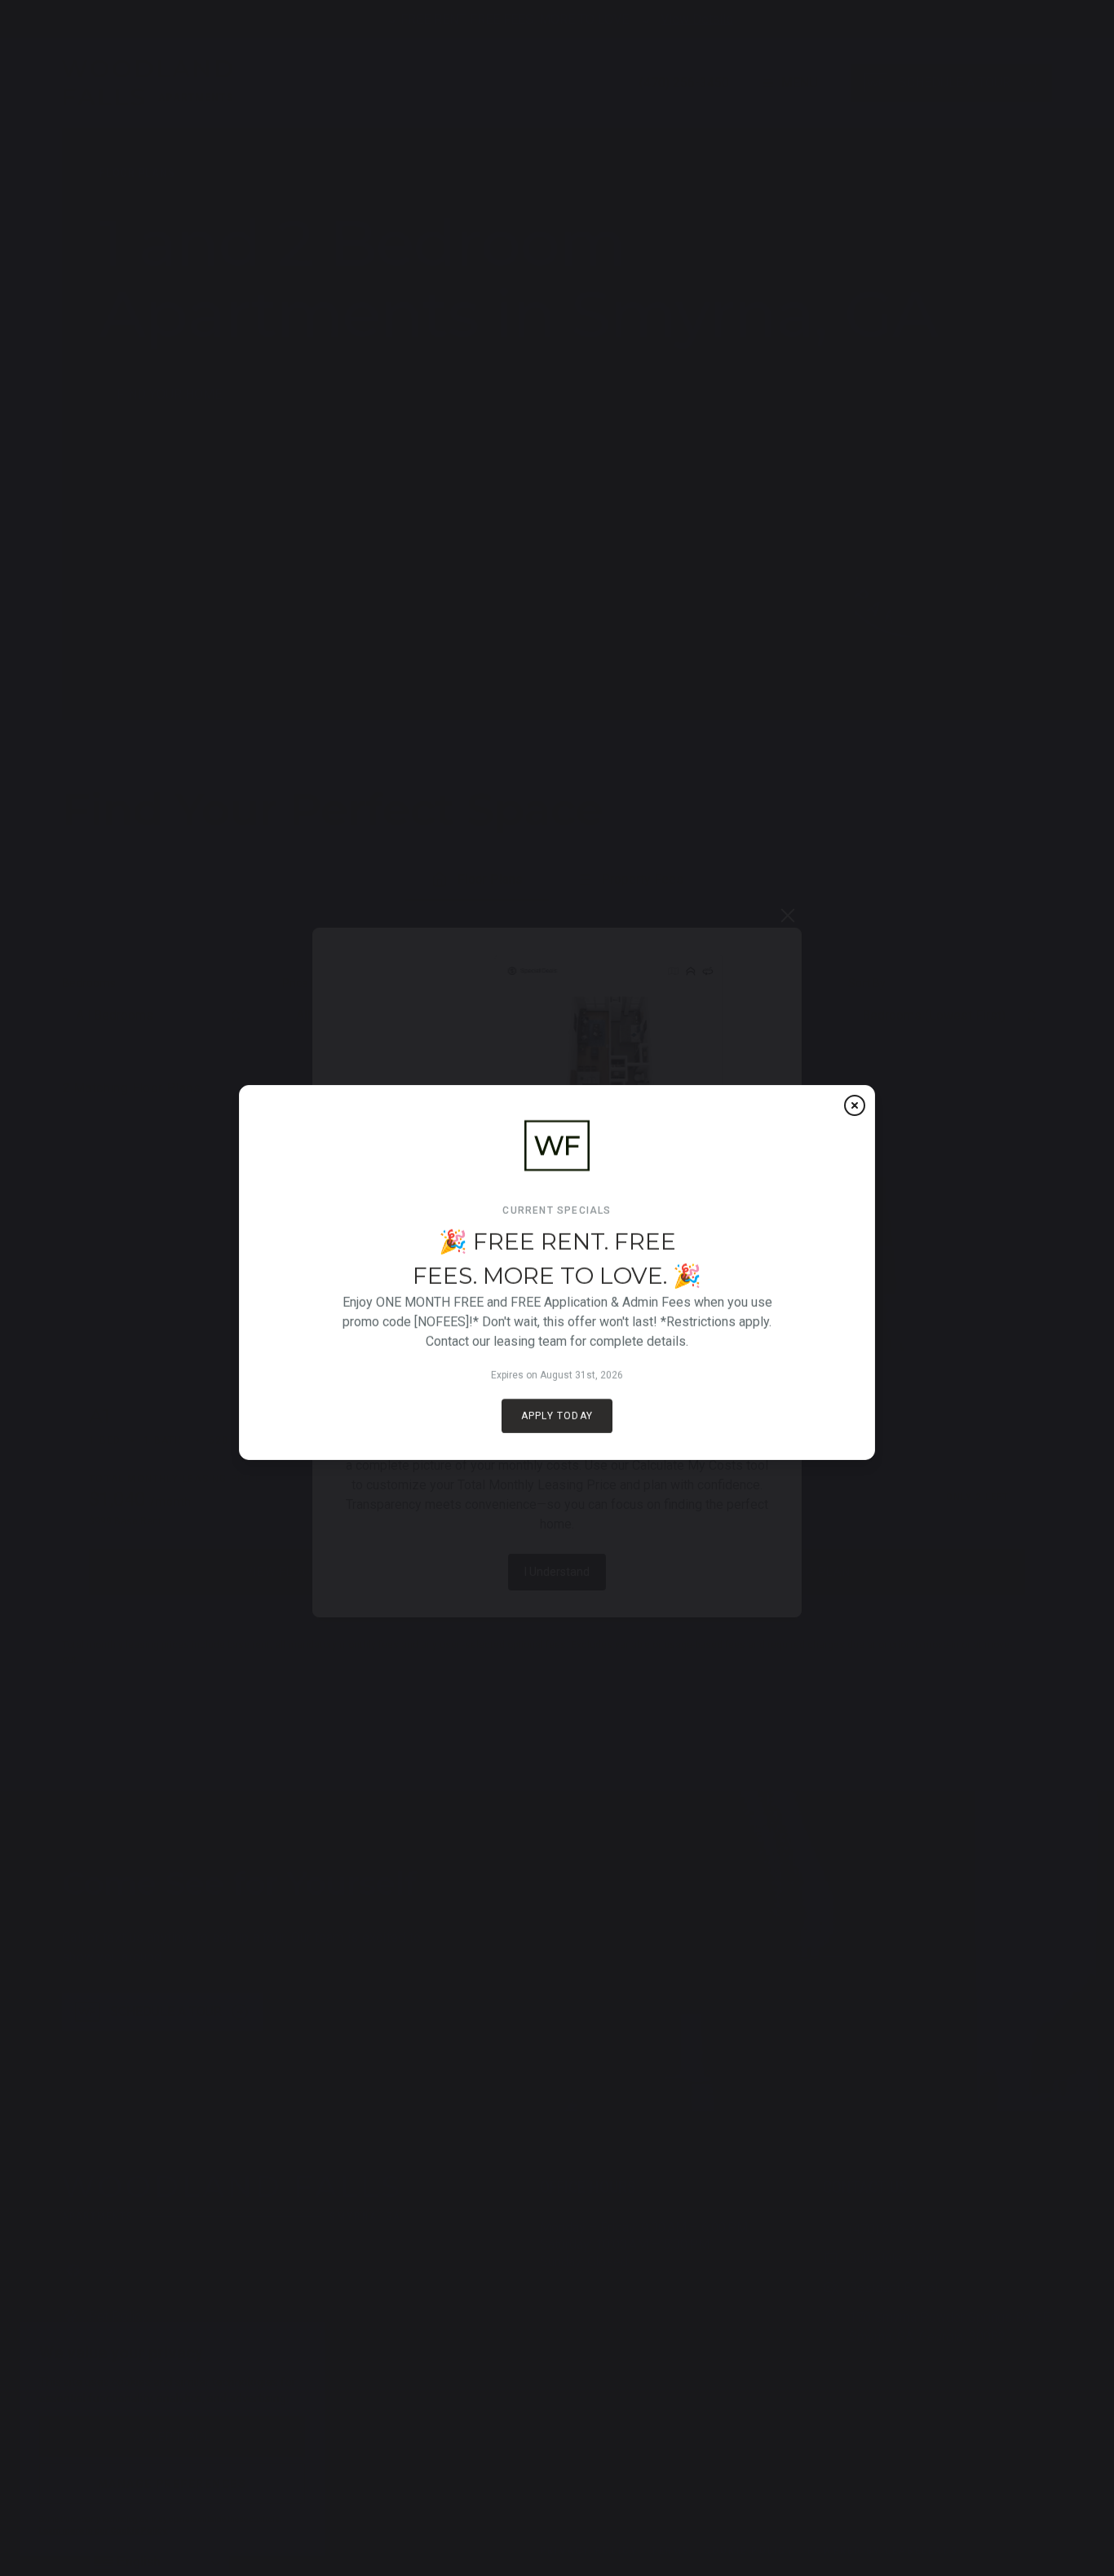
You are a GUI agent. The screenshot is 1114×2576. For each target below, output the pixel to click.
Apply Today (557, 1416)
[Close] (855, 1105)
